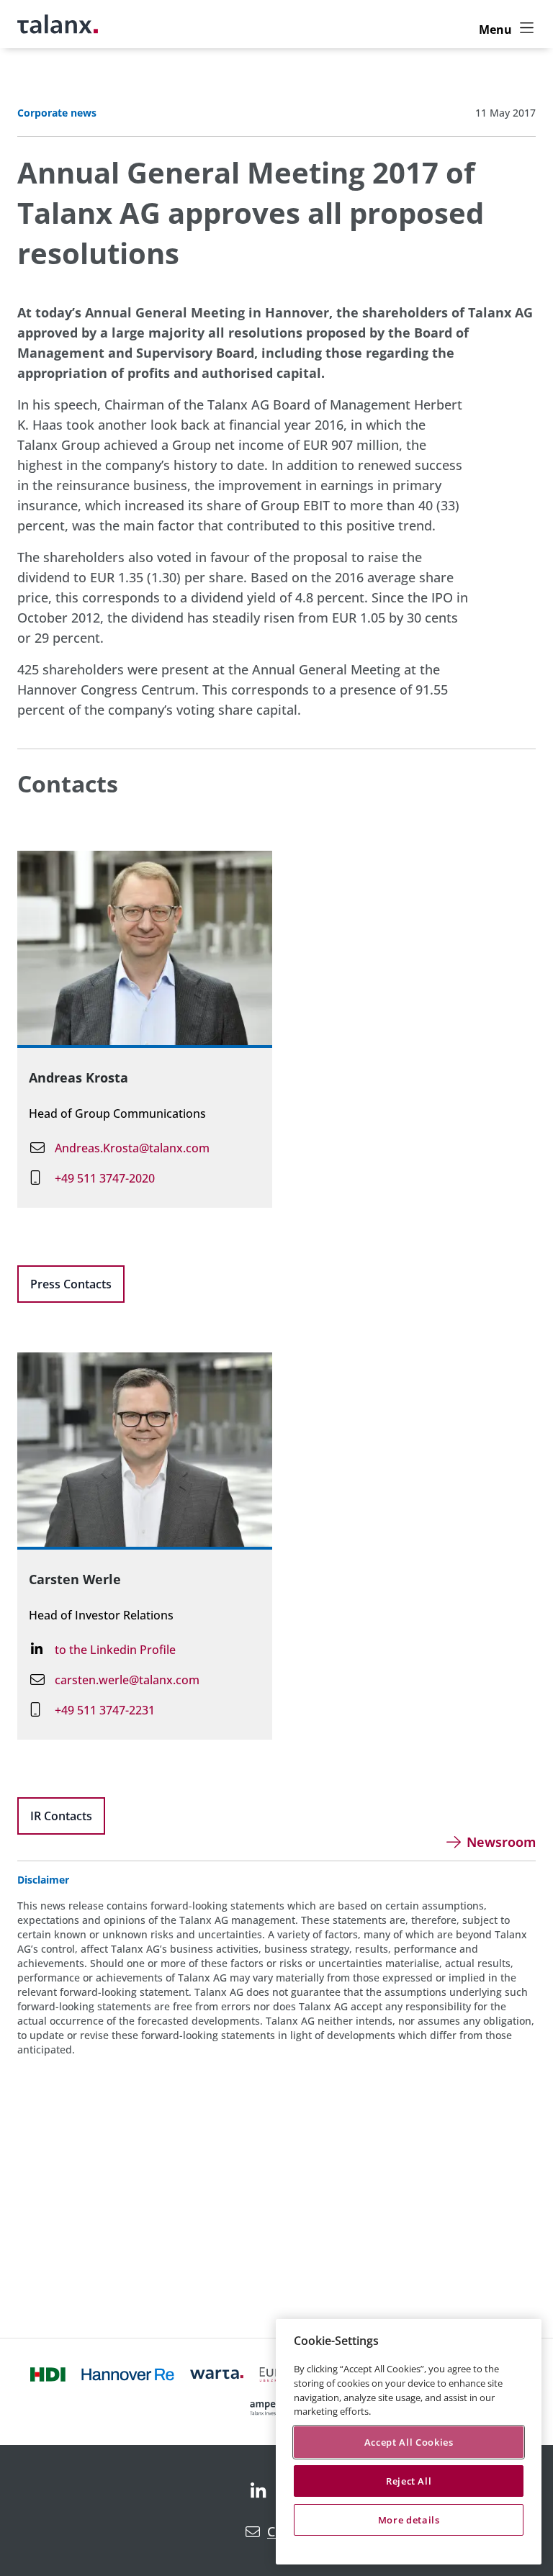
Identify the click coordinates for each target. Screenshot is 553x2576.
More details (409, 2520)
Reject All (409, 2481)
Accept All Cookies (409, 2442)
